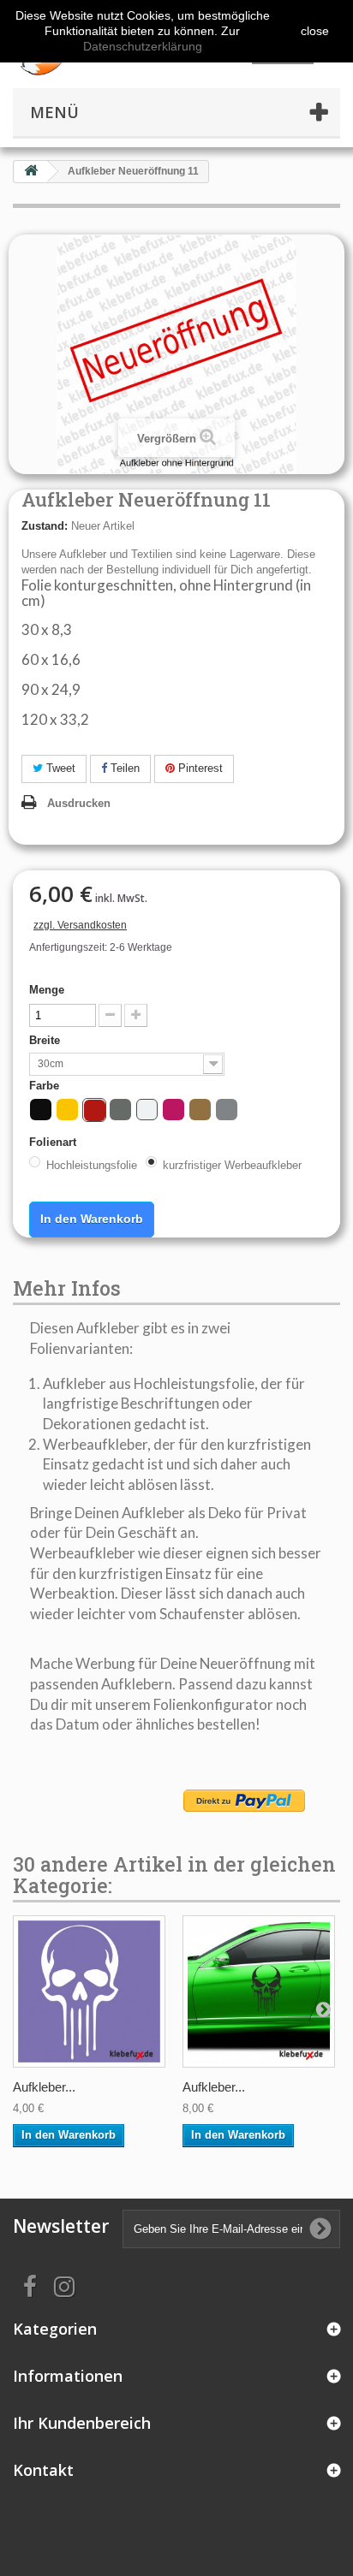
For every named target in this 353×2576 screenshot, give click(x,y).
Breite (46, 1040)
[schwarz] (41, 1110)
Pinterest (199, 768)
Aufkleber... (44, 2087)
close (315, 31)
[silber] (227, 1110)
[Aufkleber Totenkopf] (89, 1991)
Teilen (123, 768)
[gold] (200, 1110)
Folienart (54, 1142)
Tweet (59, 768)
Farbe (46, 1086)
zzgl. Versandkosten (80, 925)
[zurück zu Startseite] (31, 172)
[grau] (120, 1110)
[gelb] (67, 1110)
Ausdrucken (79, 803)
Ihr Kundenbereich (82, 2423)
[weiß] (147, 1110)
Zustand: (45, 526)
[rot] (95, 1110)
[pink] (174, 1110)
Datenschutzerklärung (143, 46)
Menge (47, 990)
